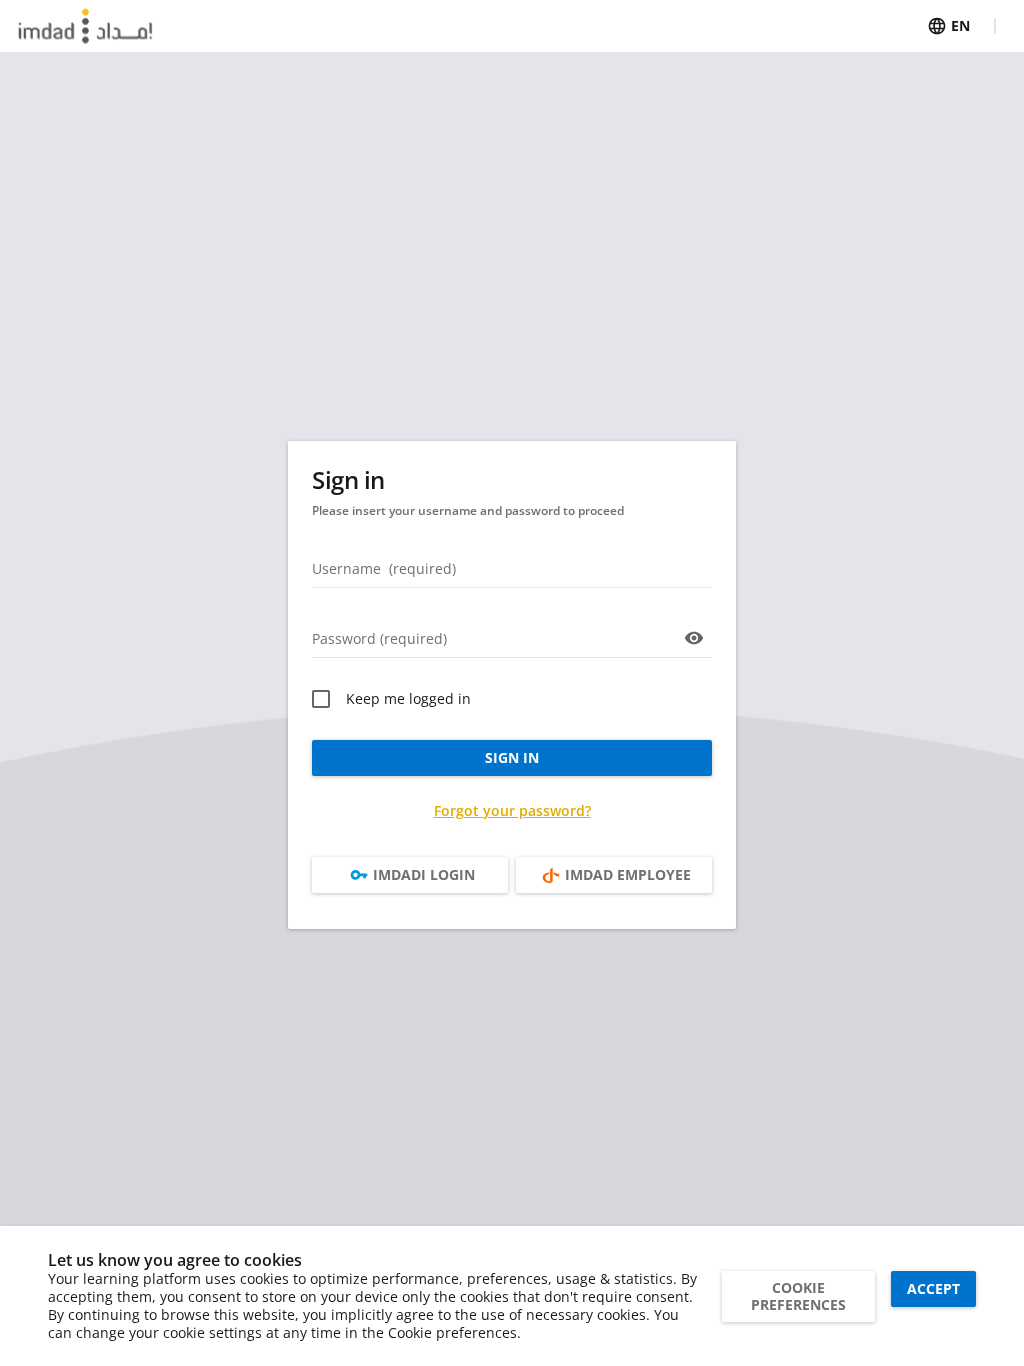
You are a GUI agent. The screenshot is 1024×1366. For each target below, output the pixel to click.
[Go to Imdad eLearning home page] (85, 26)
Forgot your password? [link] (512, 810)
